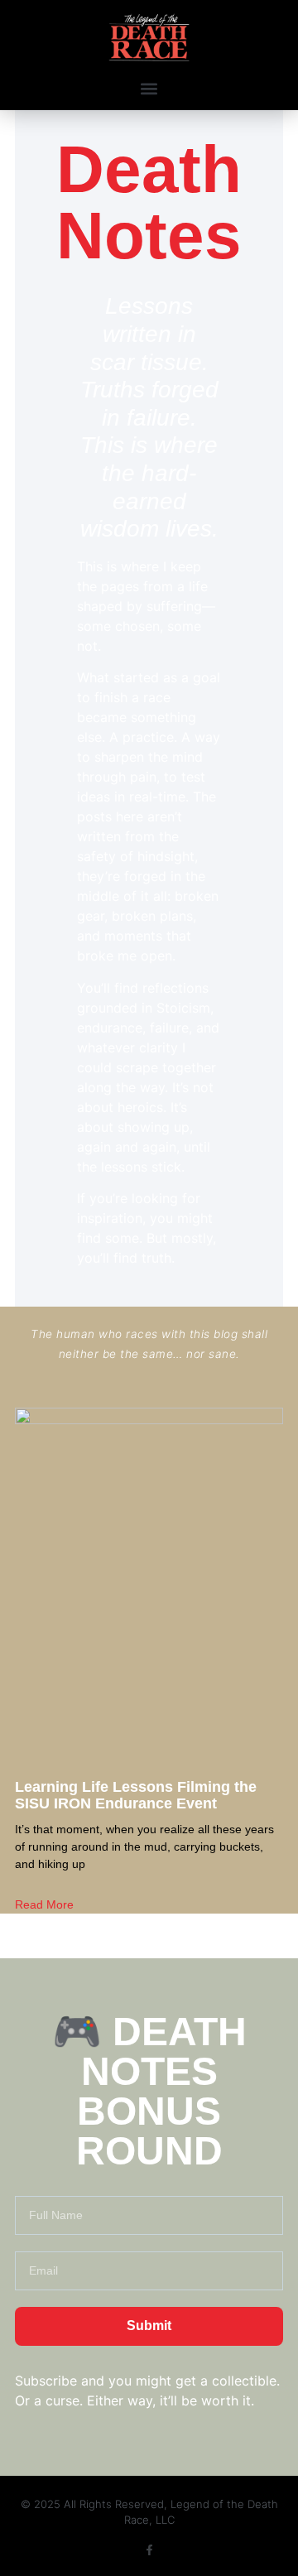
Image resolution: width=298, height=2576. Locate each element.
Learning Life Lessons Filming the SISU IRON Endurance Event (136, 1795)
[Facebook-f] (149, 2550)
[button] (149, 88)
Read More (44, 1904)
